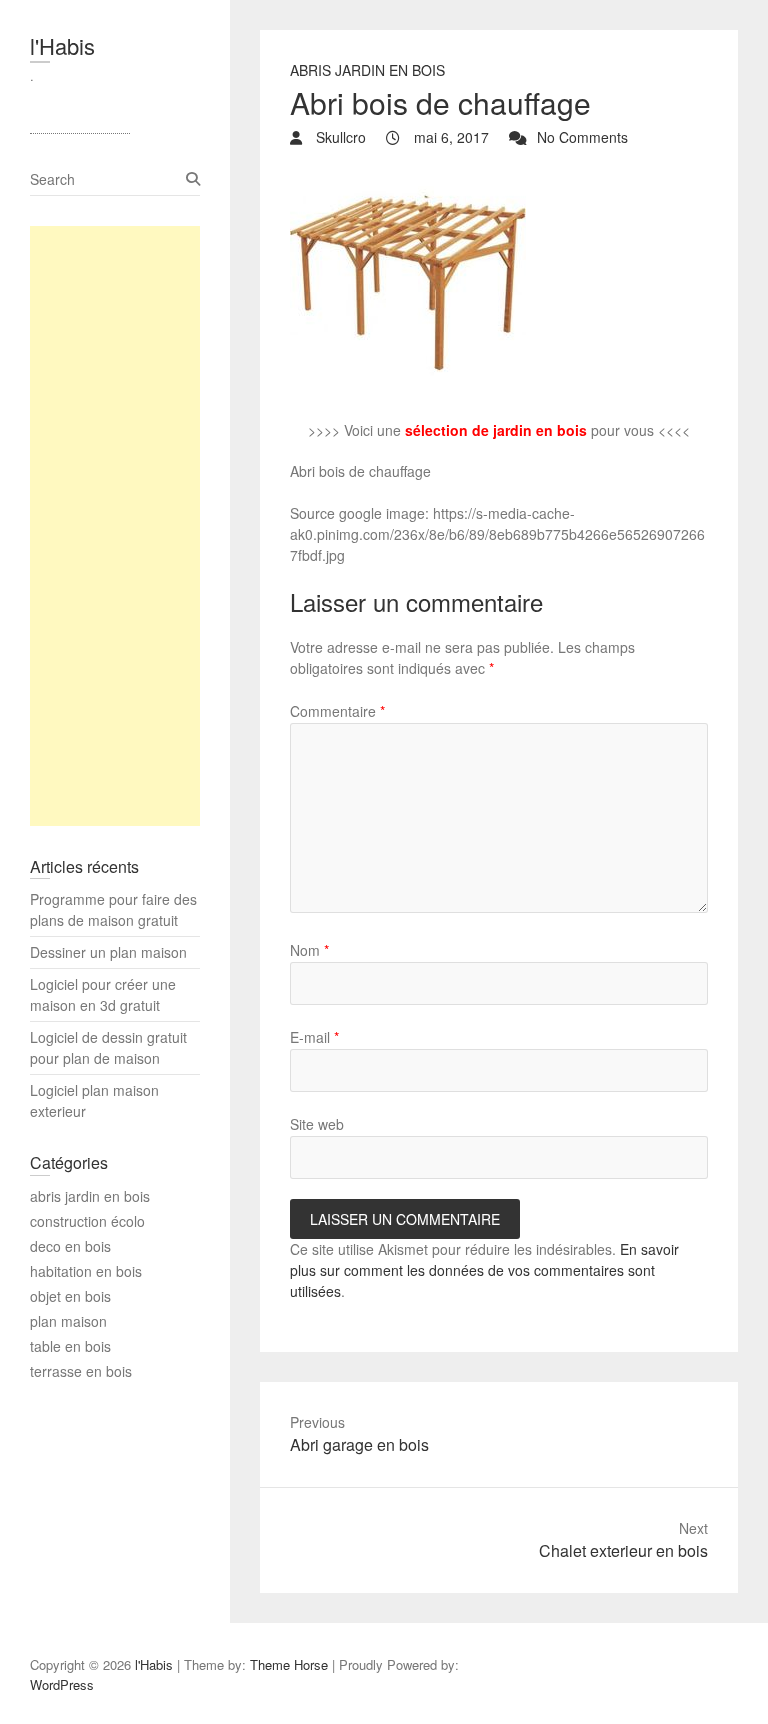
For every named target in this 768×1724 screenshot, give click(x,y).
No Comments (582, 137)
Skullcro (339, 137)
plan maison (68, 1321)
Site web (317, 1124)
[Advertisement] (115, 526)
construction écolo (87, 1221)
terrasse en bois (81, 1371)
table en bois (70, 1346)
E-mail (314, 1037)
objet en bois (70, 1296)
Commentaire (337, 711)
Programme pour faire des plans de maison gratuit (113, 909)
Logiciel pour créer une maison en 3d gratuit (103, 994)
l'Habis (62, 45)
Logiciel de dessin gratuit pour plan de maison (108, 1047)
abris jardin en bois (367, 70)
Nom (309, 950)
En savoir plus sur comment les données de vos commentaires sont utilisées (484, 1270)
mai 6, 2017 (449, 137)
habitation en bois (86, 1271)
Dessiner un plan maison (108, 952)
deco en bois (70, 1246)
